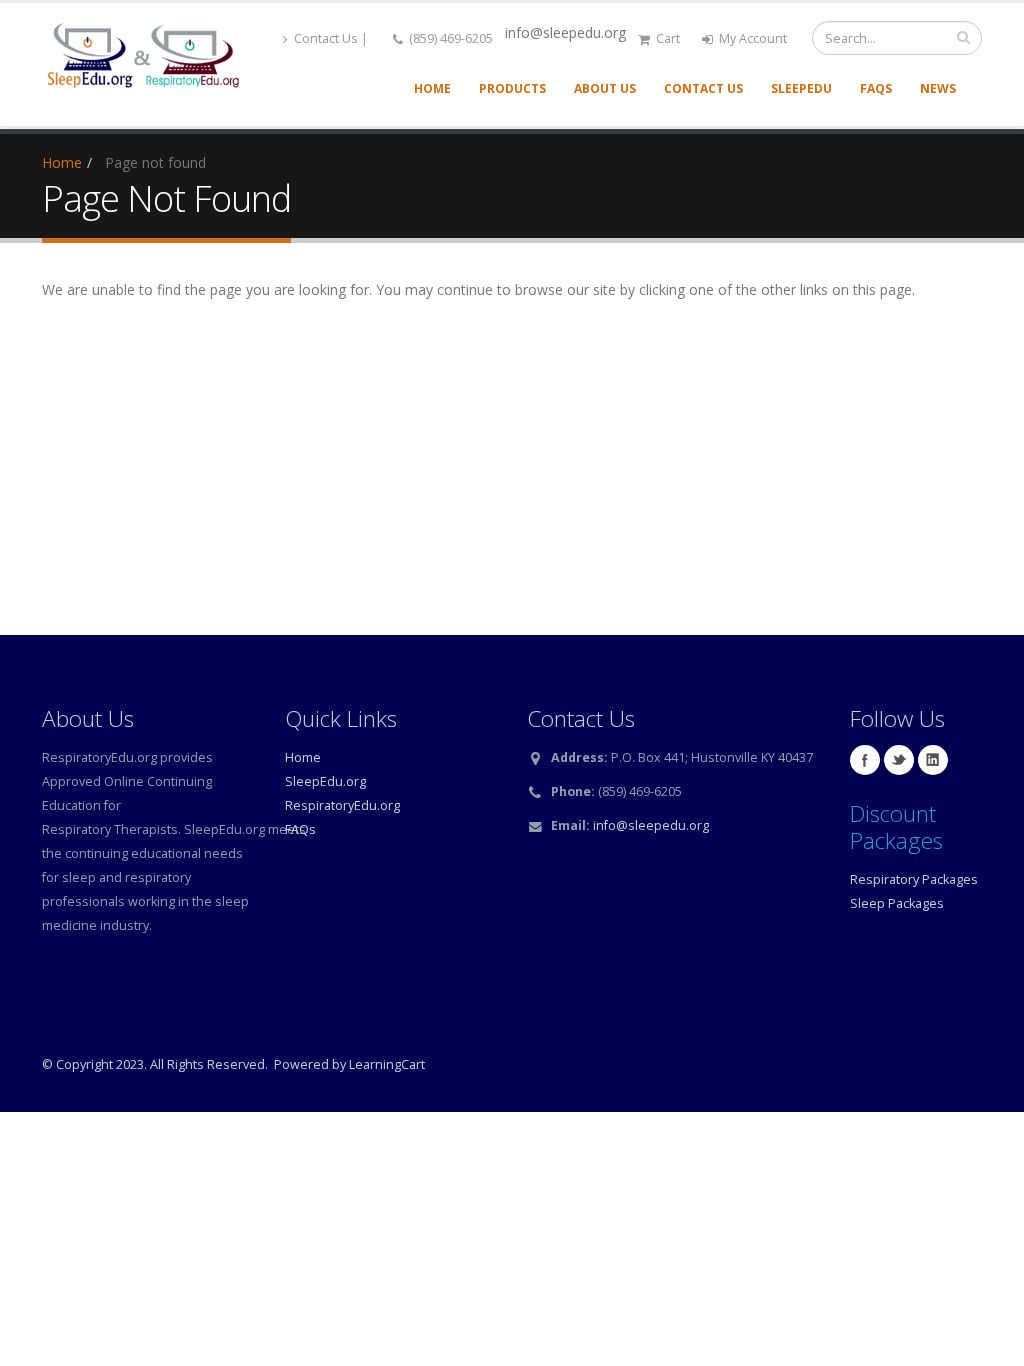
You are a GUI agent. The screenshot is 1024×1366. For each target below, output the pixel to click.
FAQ (297, 829)
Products (512, 88)
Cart (668, 38)
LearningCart (387, 1064)
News (938, 88)
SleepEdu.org (325, 781)
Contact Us (703, 88)
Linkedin (933, 760)
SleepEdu (801, 88)
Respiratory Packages (914, 879)
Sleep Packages (897, 903)
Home (432, 88)
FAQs (876, 88)
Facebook (865, 760)
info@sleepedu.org (651, 825)
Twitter (899, 760)
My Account (753, 38)
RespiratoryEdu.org (342, 805)
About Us (605, 88)
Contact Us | (332, 38)
